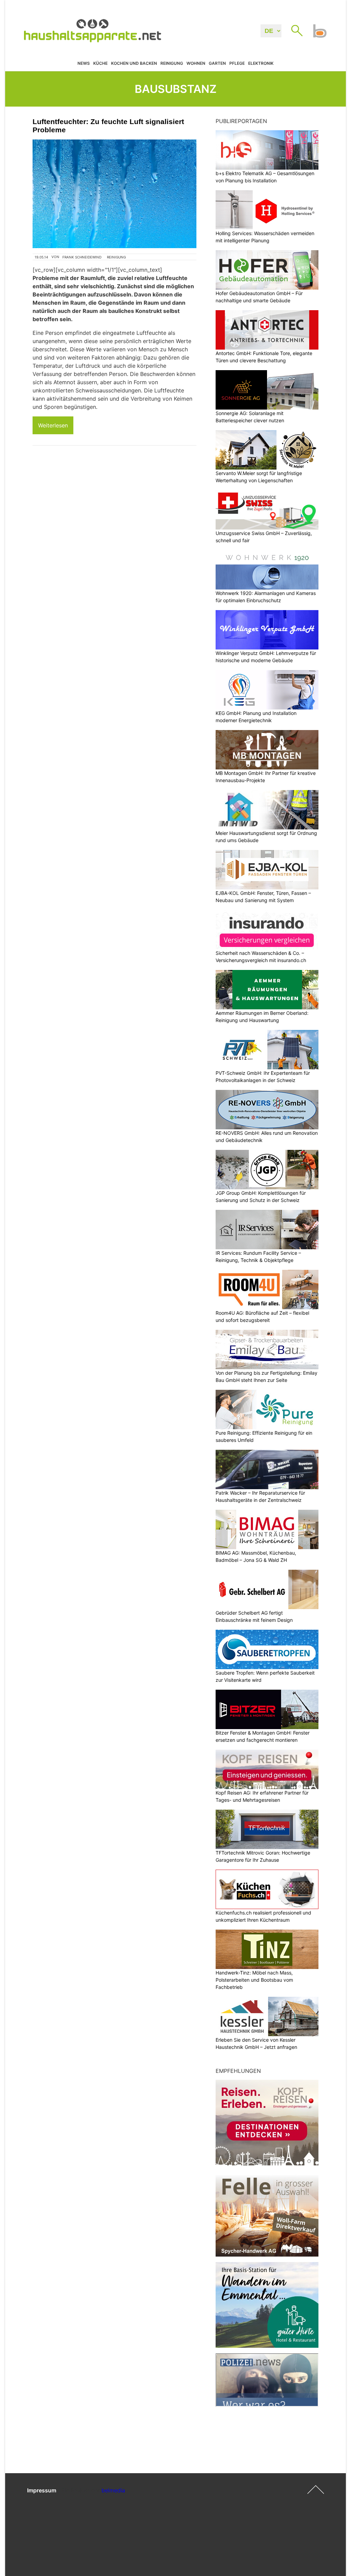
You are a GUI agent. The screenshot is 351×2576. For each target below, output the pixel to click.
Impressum (42, 2490)
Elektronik (261, 63)
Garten (217, 63)
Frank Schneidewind (82, 257)
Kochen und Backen (134, 63)
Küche (100, 63)
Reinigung (172, 63)
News (84, 63)
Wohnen (196, 63)
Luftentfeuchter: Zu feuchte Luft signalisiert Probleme (108, 126)
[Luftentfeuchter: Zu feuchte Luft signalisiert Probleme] (114, 194)
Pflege (237, 63)
